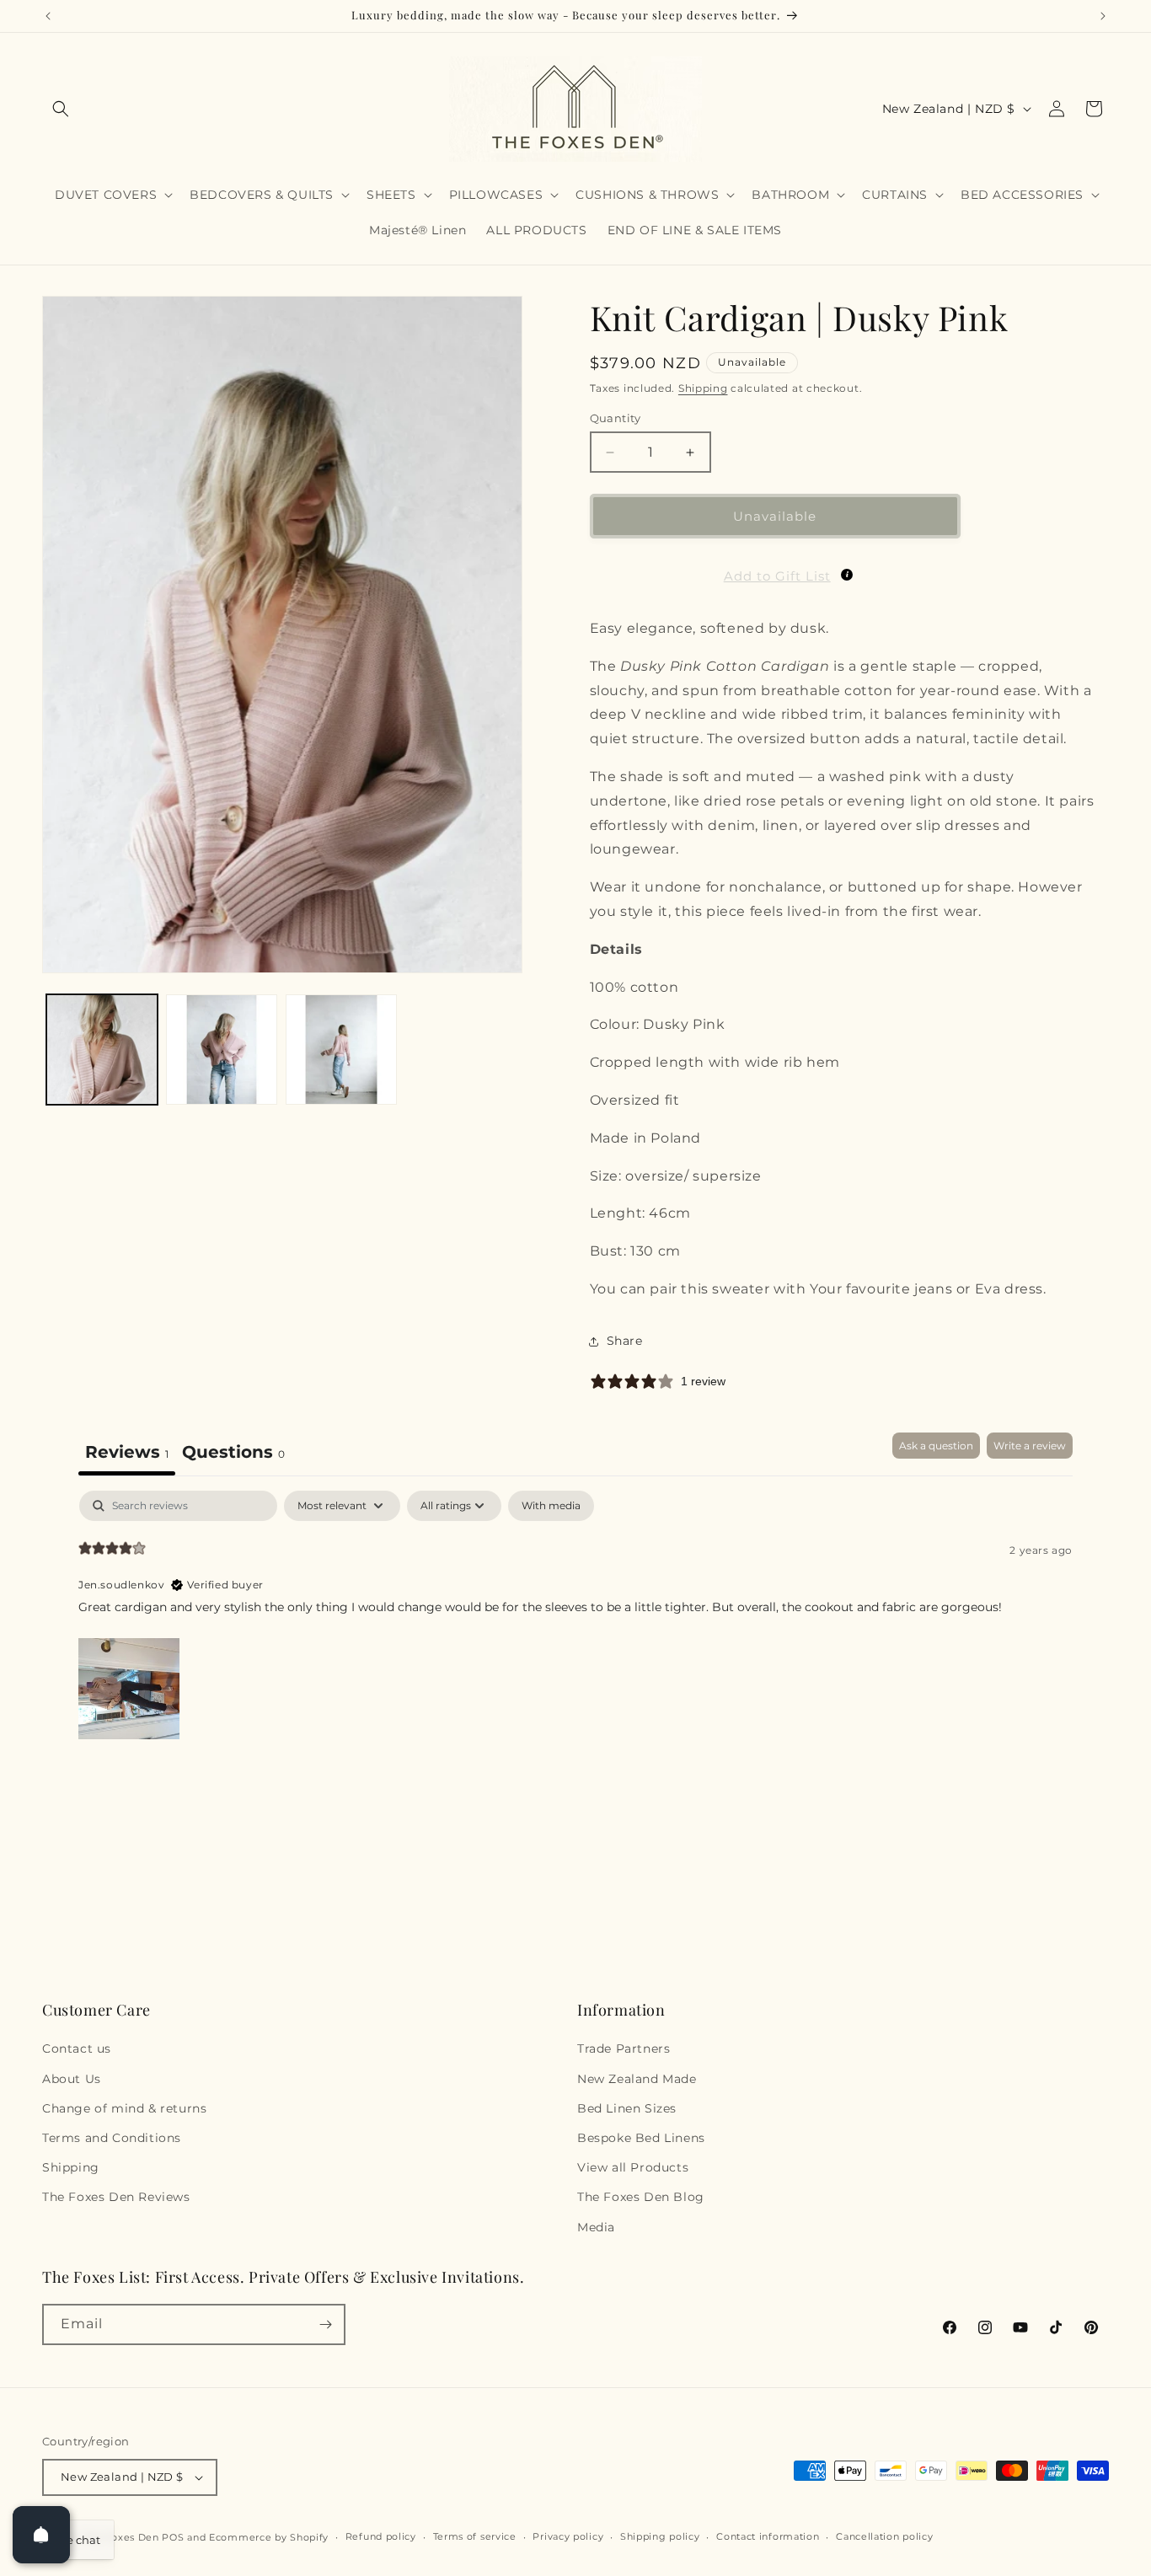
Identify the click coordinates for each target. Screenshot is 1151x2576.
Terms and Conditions (112, 2138)
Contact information (768, 2536)
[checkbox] (551, 1506)
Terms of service (475, 2536)
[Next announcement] (1103, 16)
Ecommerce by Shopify (269, 2537)
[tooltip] (847, 575)
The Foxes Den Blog (641, 2197)
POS (173, 2537)
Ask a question (936, 1446)
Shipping (703, 388)
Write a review (1030, 1446)
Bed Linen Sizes (627, 2108)
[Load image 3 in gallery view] (341, 1050)
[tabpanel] (575, 1617)
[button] (61, 109)
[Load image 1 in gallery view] (102, 1050)
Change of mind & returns (124, 2108)
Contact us (77, 2048)
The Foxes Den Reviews (116, 2197)
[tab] (233, 1454)
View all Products (633, 2167)
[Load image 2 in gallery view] (222, 1050)
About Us (72, 2079)
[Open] (41, 2535)
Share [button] (625, 1341)
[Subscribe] (325, 2324)
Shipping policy (660, 2536)
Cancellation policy (884, 2536)
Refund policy (381, 2536)
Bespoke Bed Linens (641, 2138)
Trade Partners (624, 2048)
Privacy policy (568, 2536)
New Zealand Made (637, 2079)
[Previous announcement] (48, 16)
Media (596, 2227)
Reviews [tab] (127, 1452)
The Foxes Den (123, 2537)
